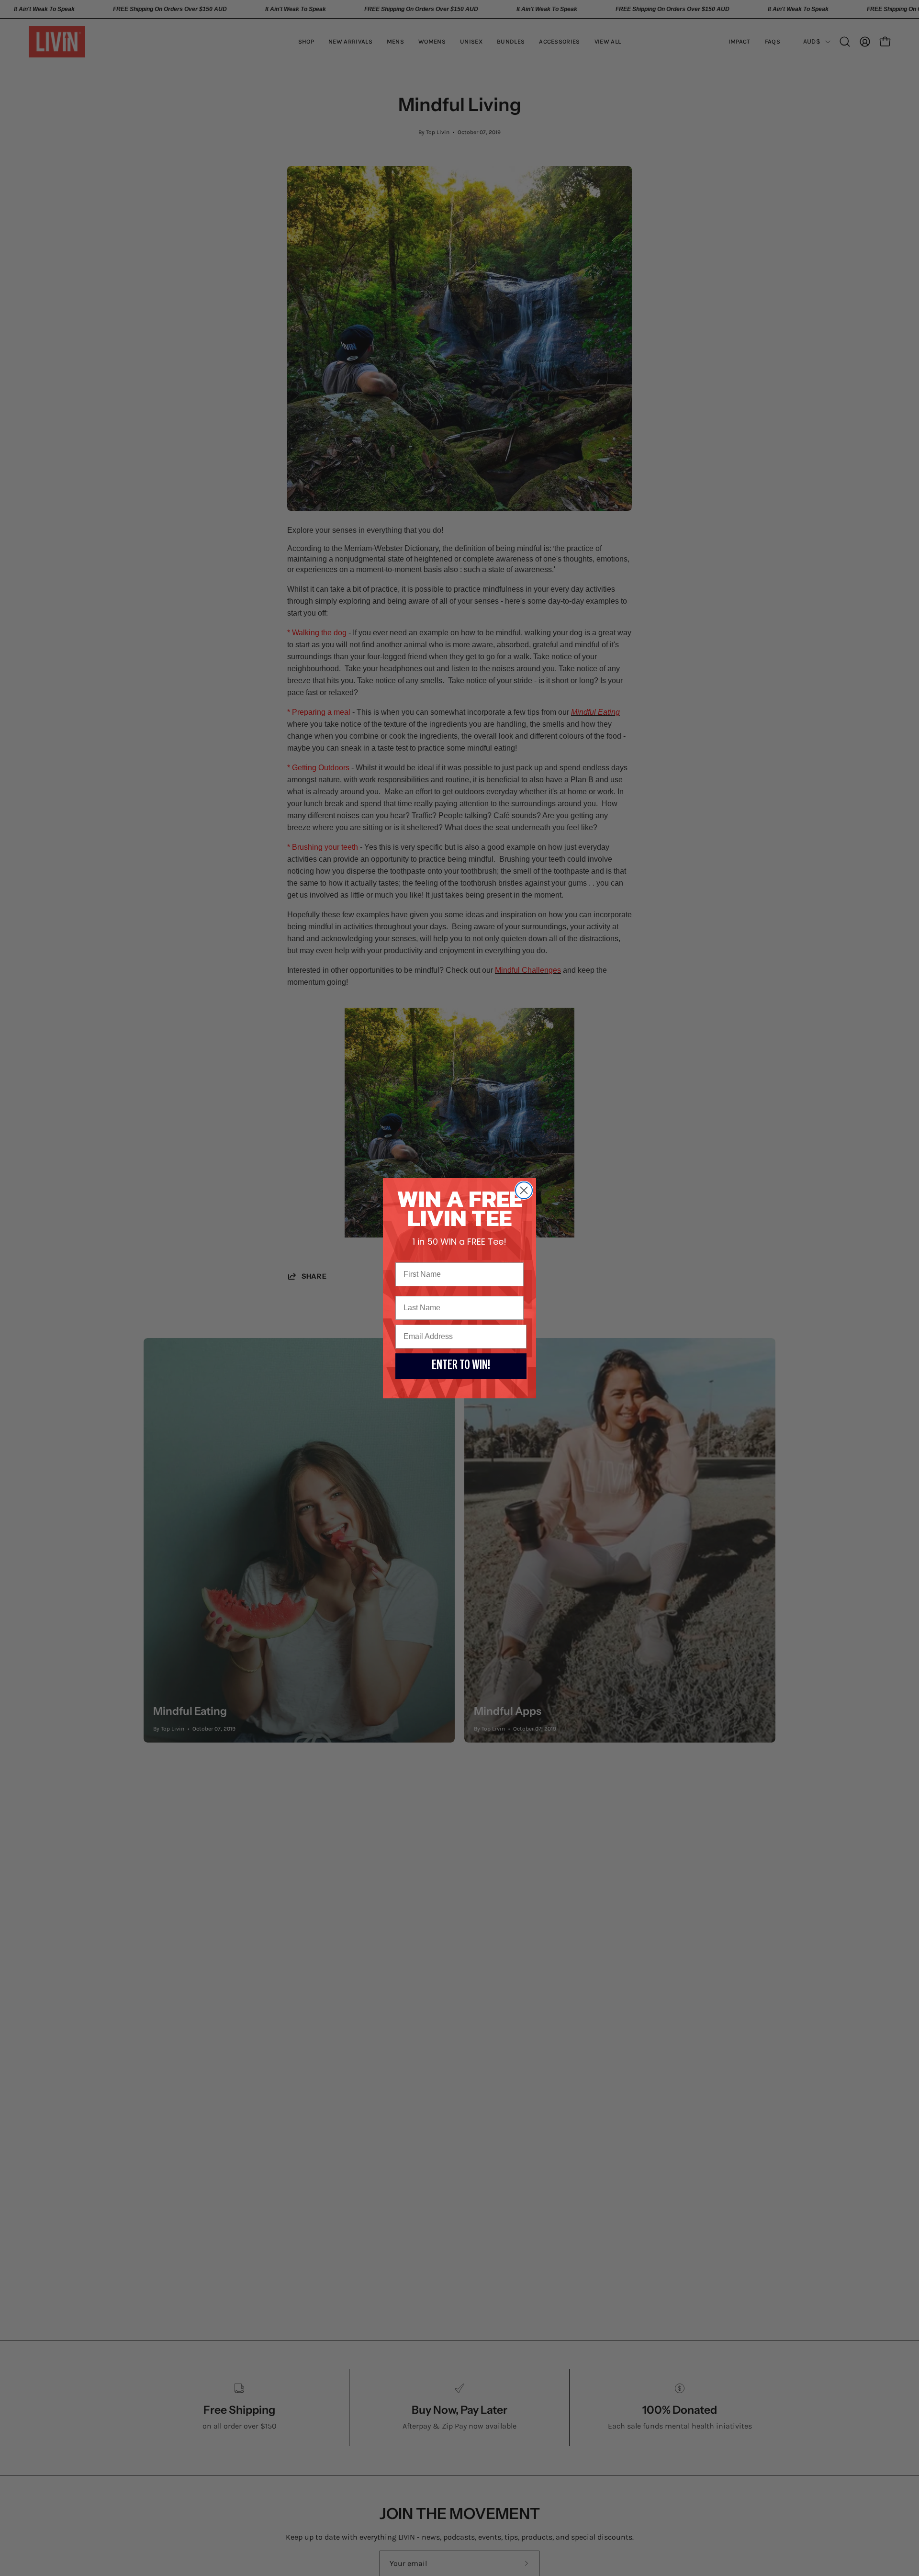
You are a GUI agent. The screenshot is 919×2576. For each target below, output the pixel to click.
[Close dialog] (524, 1190)
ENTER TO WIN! (461, 1366)
